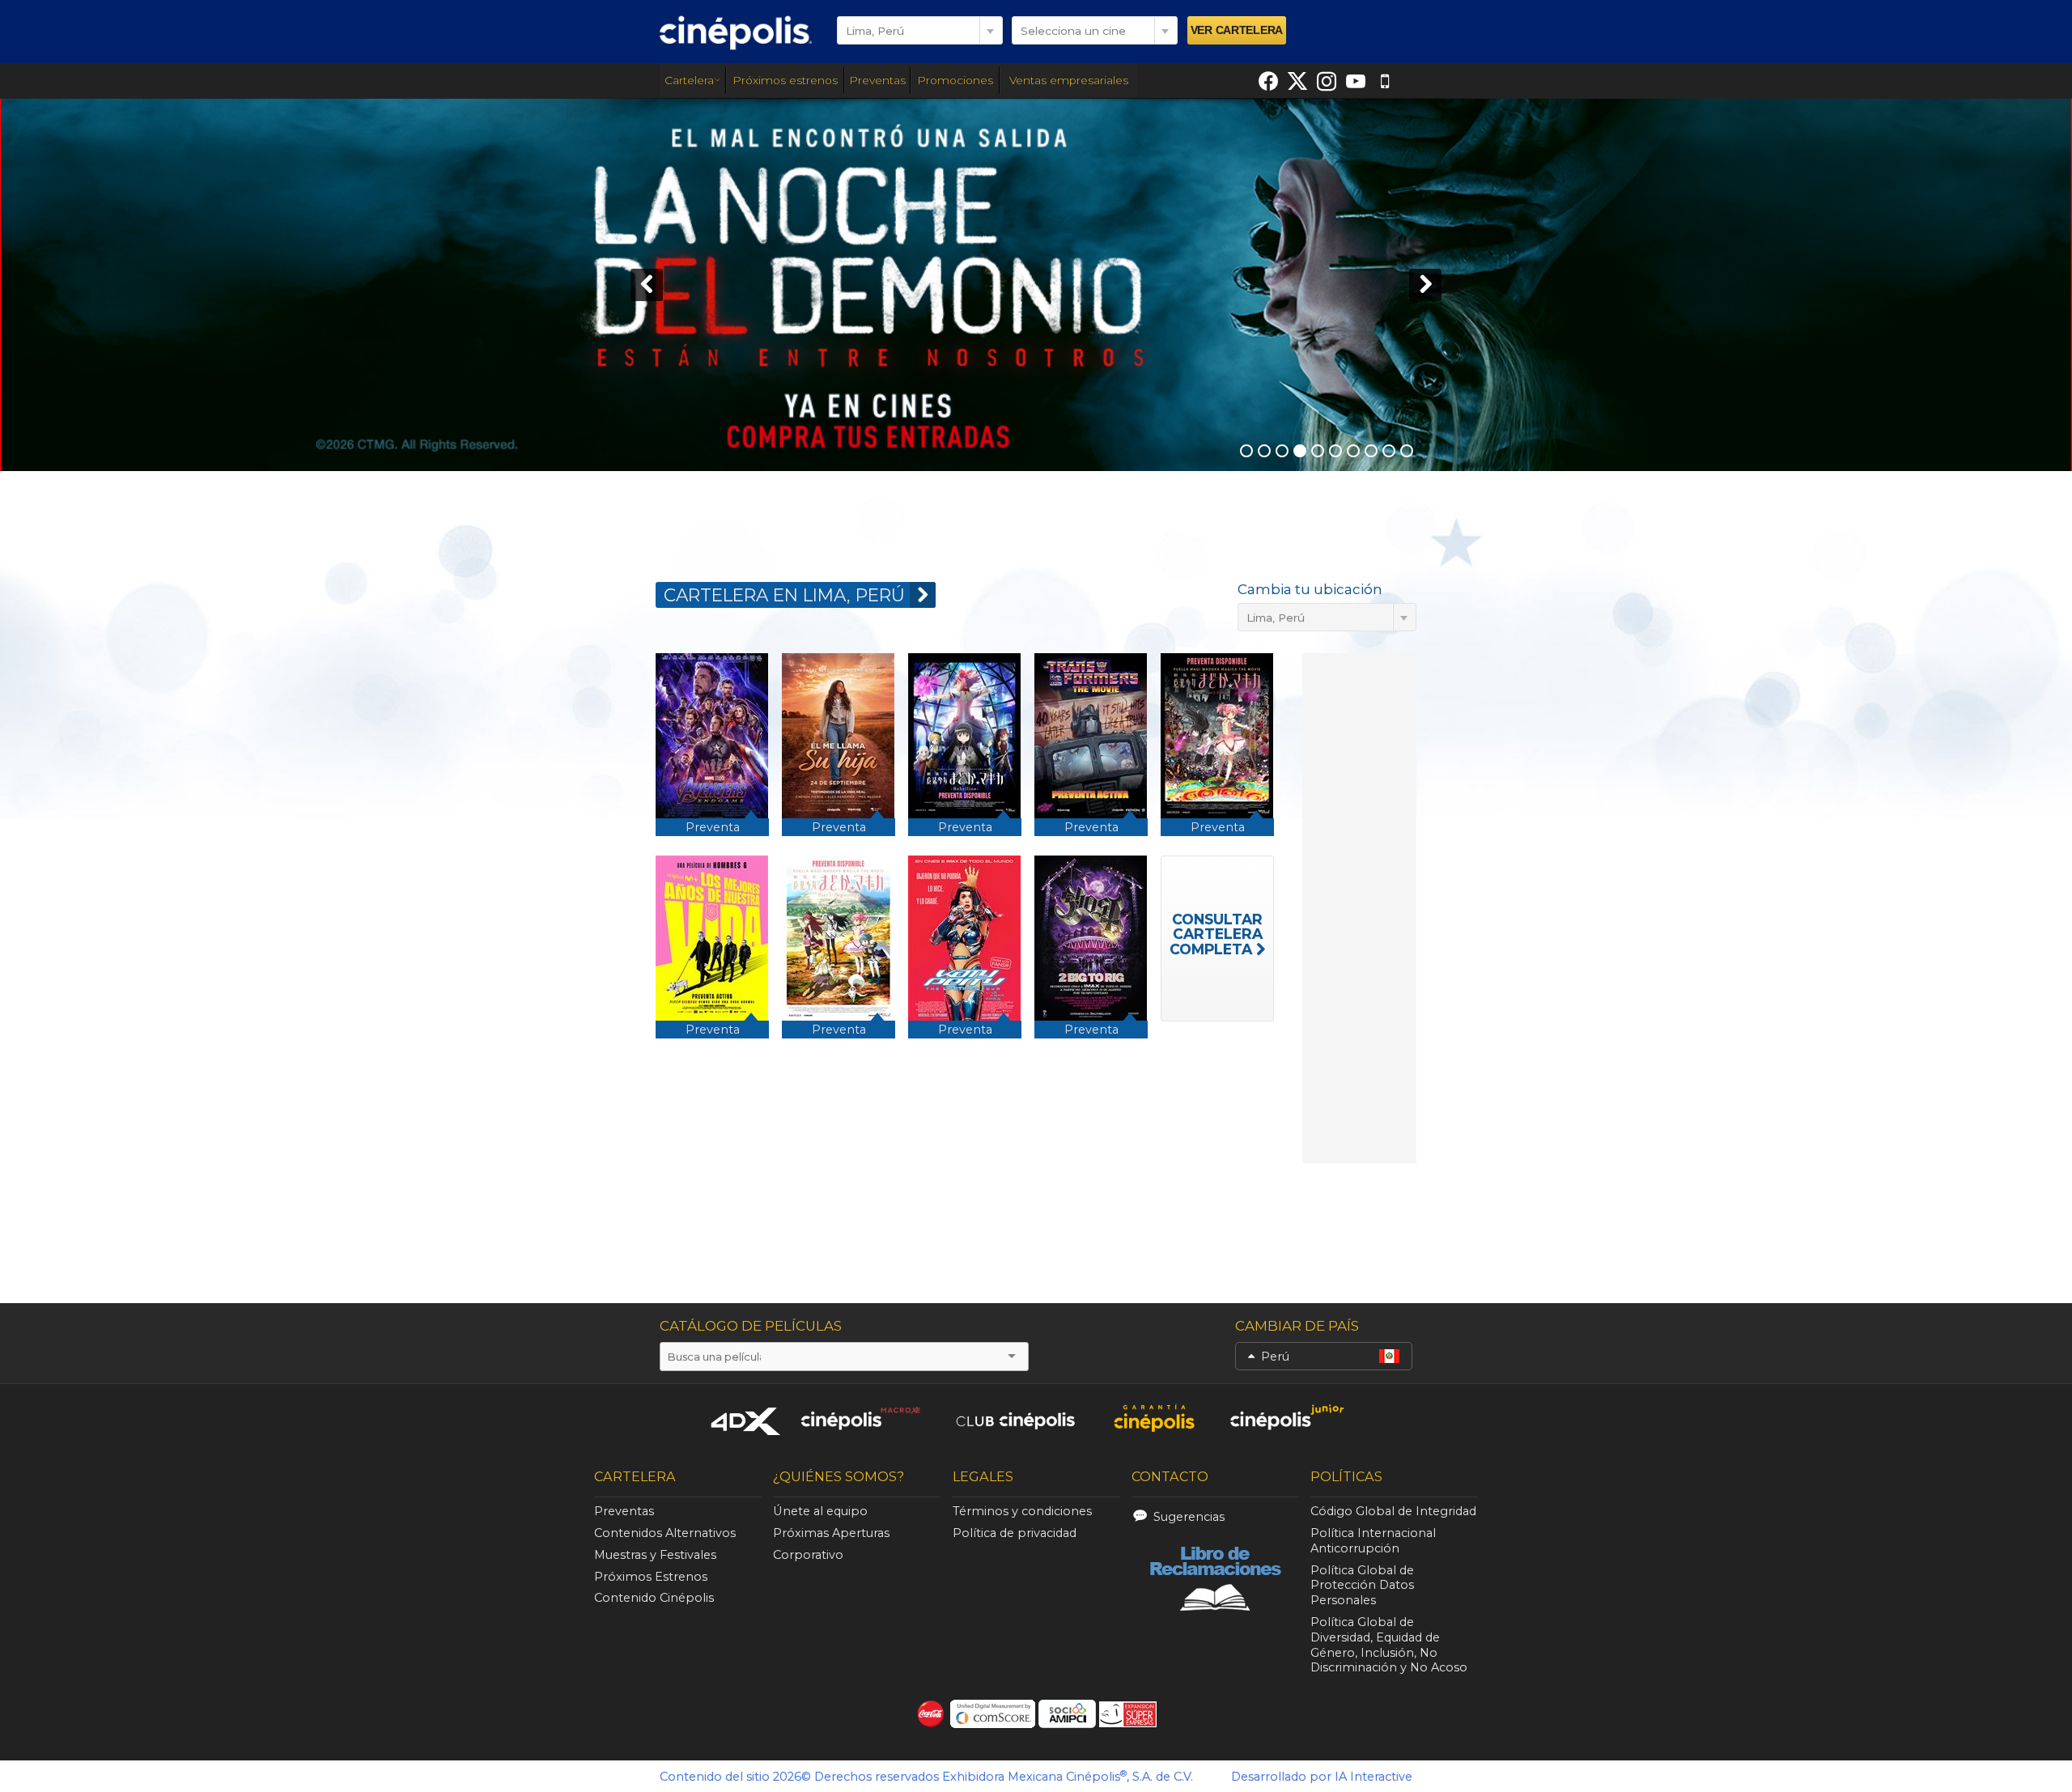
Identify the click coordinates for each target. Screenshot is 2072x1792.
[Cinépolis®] (736, 32)
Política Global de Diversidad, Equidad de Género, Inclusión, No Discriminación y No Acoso (1389, 1645)
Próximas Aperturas (831, 1533)
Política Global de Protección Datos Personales (1362, 1586)
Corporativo (808, 1555)
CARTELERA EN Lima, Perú (784, 595)
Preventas (877, 80)
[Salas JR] (1288, 1418)
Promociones (955, 80)
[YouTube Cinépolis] (1356, 81)
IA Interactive (1374, 1777)
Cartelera (689, 80)
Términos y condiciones (1022, 1511)
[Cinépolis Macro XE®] (860, 1418)
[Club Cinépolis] (1016, 1418)
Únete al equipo (820, 1511)
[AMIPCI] (1067, 1714)
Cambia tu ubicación (1310, 589)
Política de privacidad (1015, 1533)
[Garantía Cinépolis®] (1154, 1418)
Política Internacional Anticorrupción (1373, 1541)
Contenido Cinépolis (654, 1598)
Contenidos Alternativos (665, 1533)
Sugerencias (1189, 1517)
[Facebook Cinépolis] (1268, 81)
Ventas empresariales (1069, 80)
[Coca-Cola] (931, 1714)
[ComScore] (993, 1714)
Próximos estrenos (785, 80)
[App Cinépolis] (1385, 81)
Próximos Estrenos (651, 1577)
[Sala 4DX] (746, 1421)
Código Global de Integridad (1393, 1511)
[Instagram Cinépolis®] (1327, 81)
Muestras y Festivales (655, 1555)
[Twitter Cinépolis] (1297, 81)
